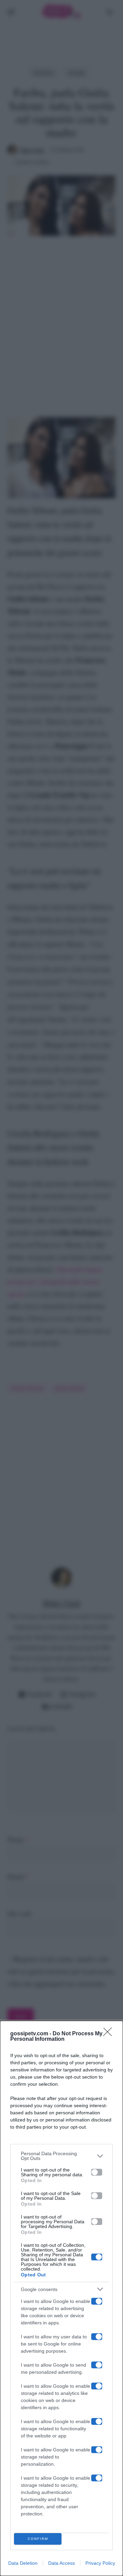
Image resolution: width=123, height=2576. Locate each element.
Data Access (61, 2563)
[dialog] (61, 2298)
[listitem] (61, 2156)
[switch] (97, 2172)
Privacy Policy (100, 2563)
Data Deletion (23, 2563)
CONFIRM (38, 2539)
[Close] (110, 2034)
